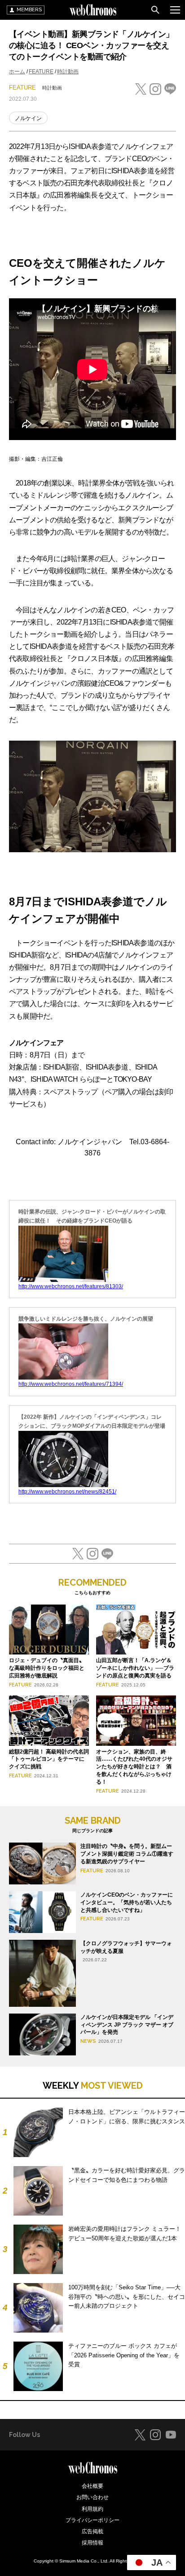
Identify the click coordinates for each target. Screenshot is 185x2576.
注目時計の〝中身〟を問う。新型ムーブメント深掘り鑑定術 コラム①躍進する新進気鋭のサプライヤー (127, 1854)
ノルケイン (28, 118)
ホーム (17, 72)
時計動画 (68, 72)
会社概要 (92, 2486)
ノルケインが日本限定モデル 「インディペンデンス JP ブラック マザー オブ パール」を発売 (127, 2025)
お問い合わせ (92, 2497)
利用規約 (92, 2509)
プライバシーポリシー (92, 2520)
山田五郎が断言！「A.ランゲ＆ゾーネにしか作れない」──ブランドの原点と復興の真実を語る (135, 1668)
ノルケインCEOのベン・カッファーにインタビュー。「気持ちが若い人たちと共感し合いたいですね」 (127, 1902)
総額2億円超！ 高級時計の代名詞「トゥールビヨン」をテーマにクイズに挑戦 (49, 1759)
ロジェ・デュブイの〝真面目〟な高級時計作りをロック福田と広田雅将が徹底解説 (47, 1668)
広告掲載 (92, 2531)
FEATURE (41, 72)
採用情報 (92, 2543)
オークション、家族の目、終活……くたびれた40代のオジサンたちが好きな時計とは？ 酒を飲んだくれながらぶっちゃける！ (134, 1767)
